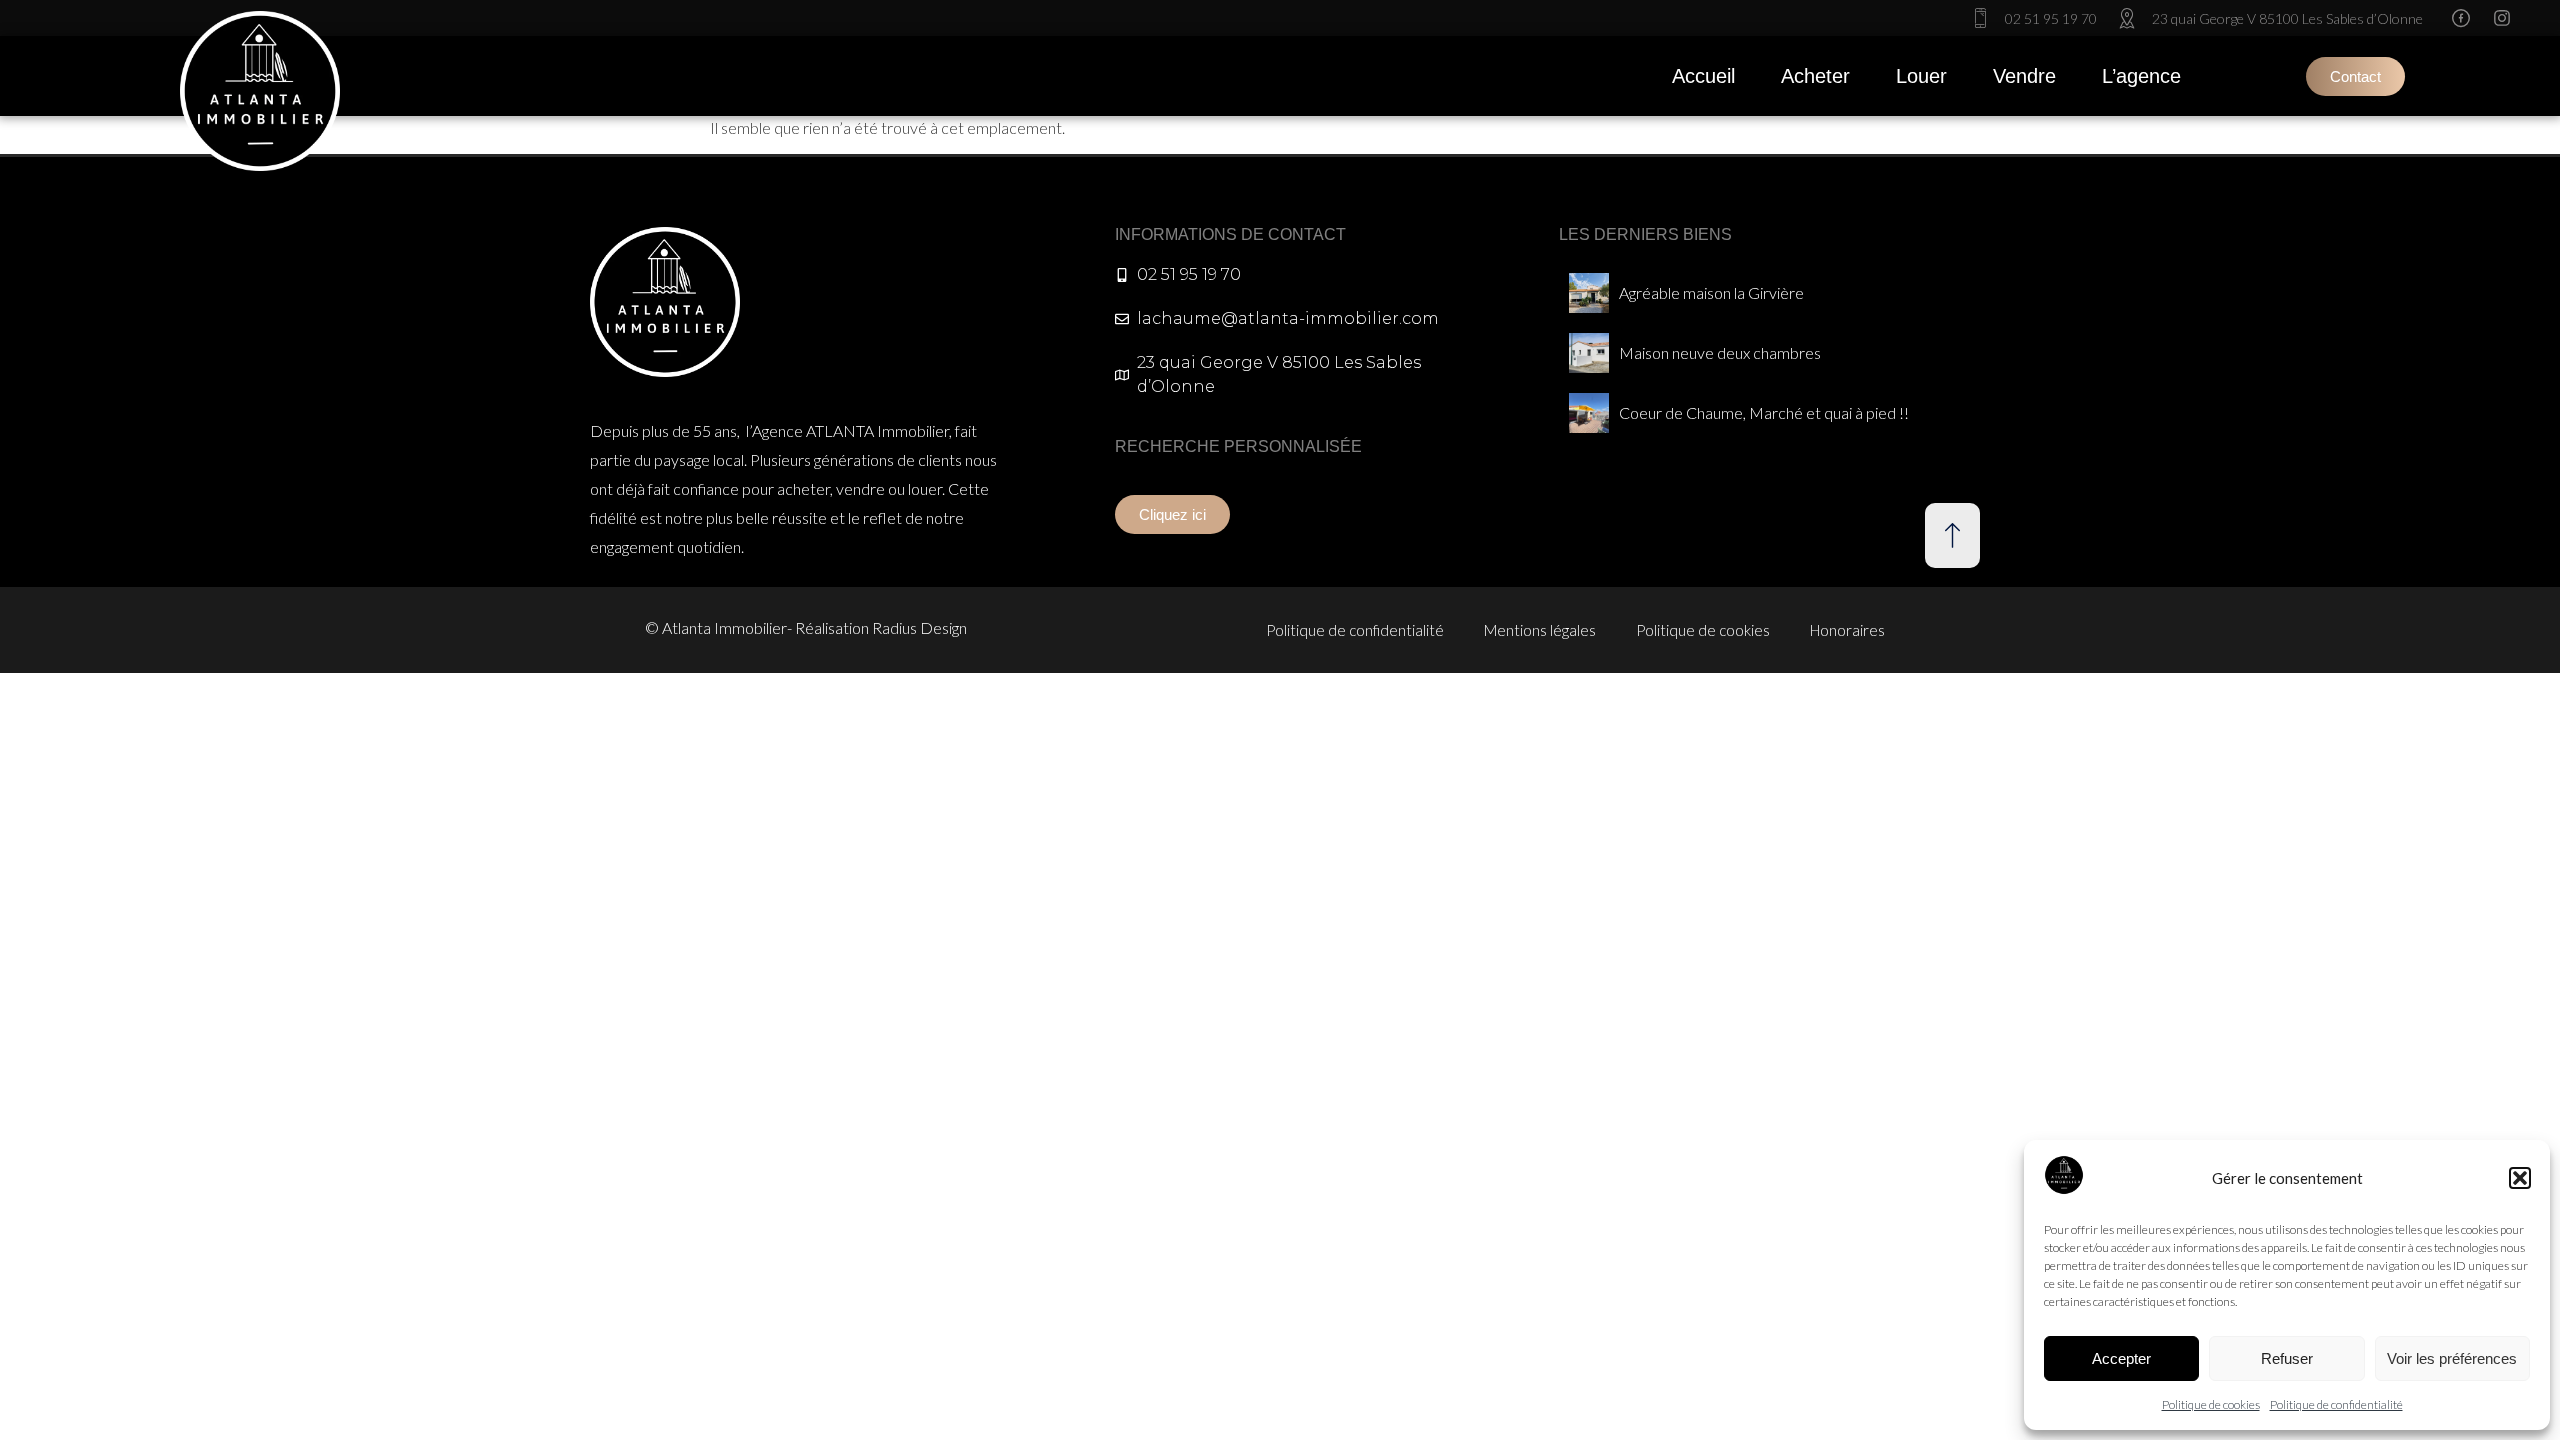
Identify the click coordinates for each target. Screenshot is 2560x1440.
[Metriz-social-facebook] (2461, 18)
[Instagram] (2502, 18)
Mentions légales (1540, 630)
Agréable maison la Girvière (1711, 292)
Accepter (2121, 1358)
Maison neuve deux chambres (1720, 352)
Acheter (1815, 76)
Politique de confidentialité (2336, 1404)
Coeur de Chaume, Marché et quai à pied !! (1764, 412)
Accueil (1703, 76)
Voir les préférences (2452, 1358)
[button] (2520, 1178)
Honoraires (1847, 630)
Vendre (2024, 76)
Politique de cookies (2211, 1404)
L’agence (2141, 76)
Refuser (2287, 1358)
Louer (1921, 76)
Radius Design (919, 627)
